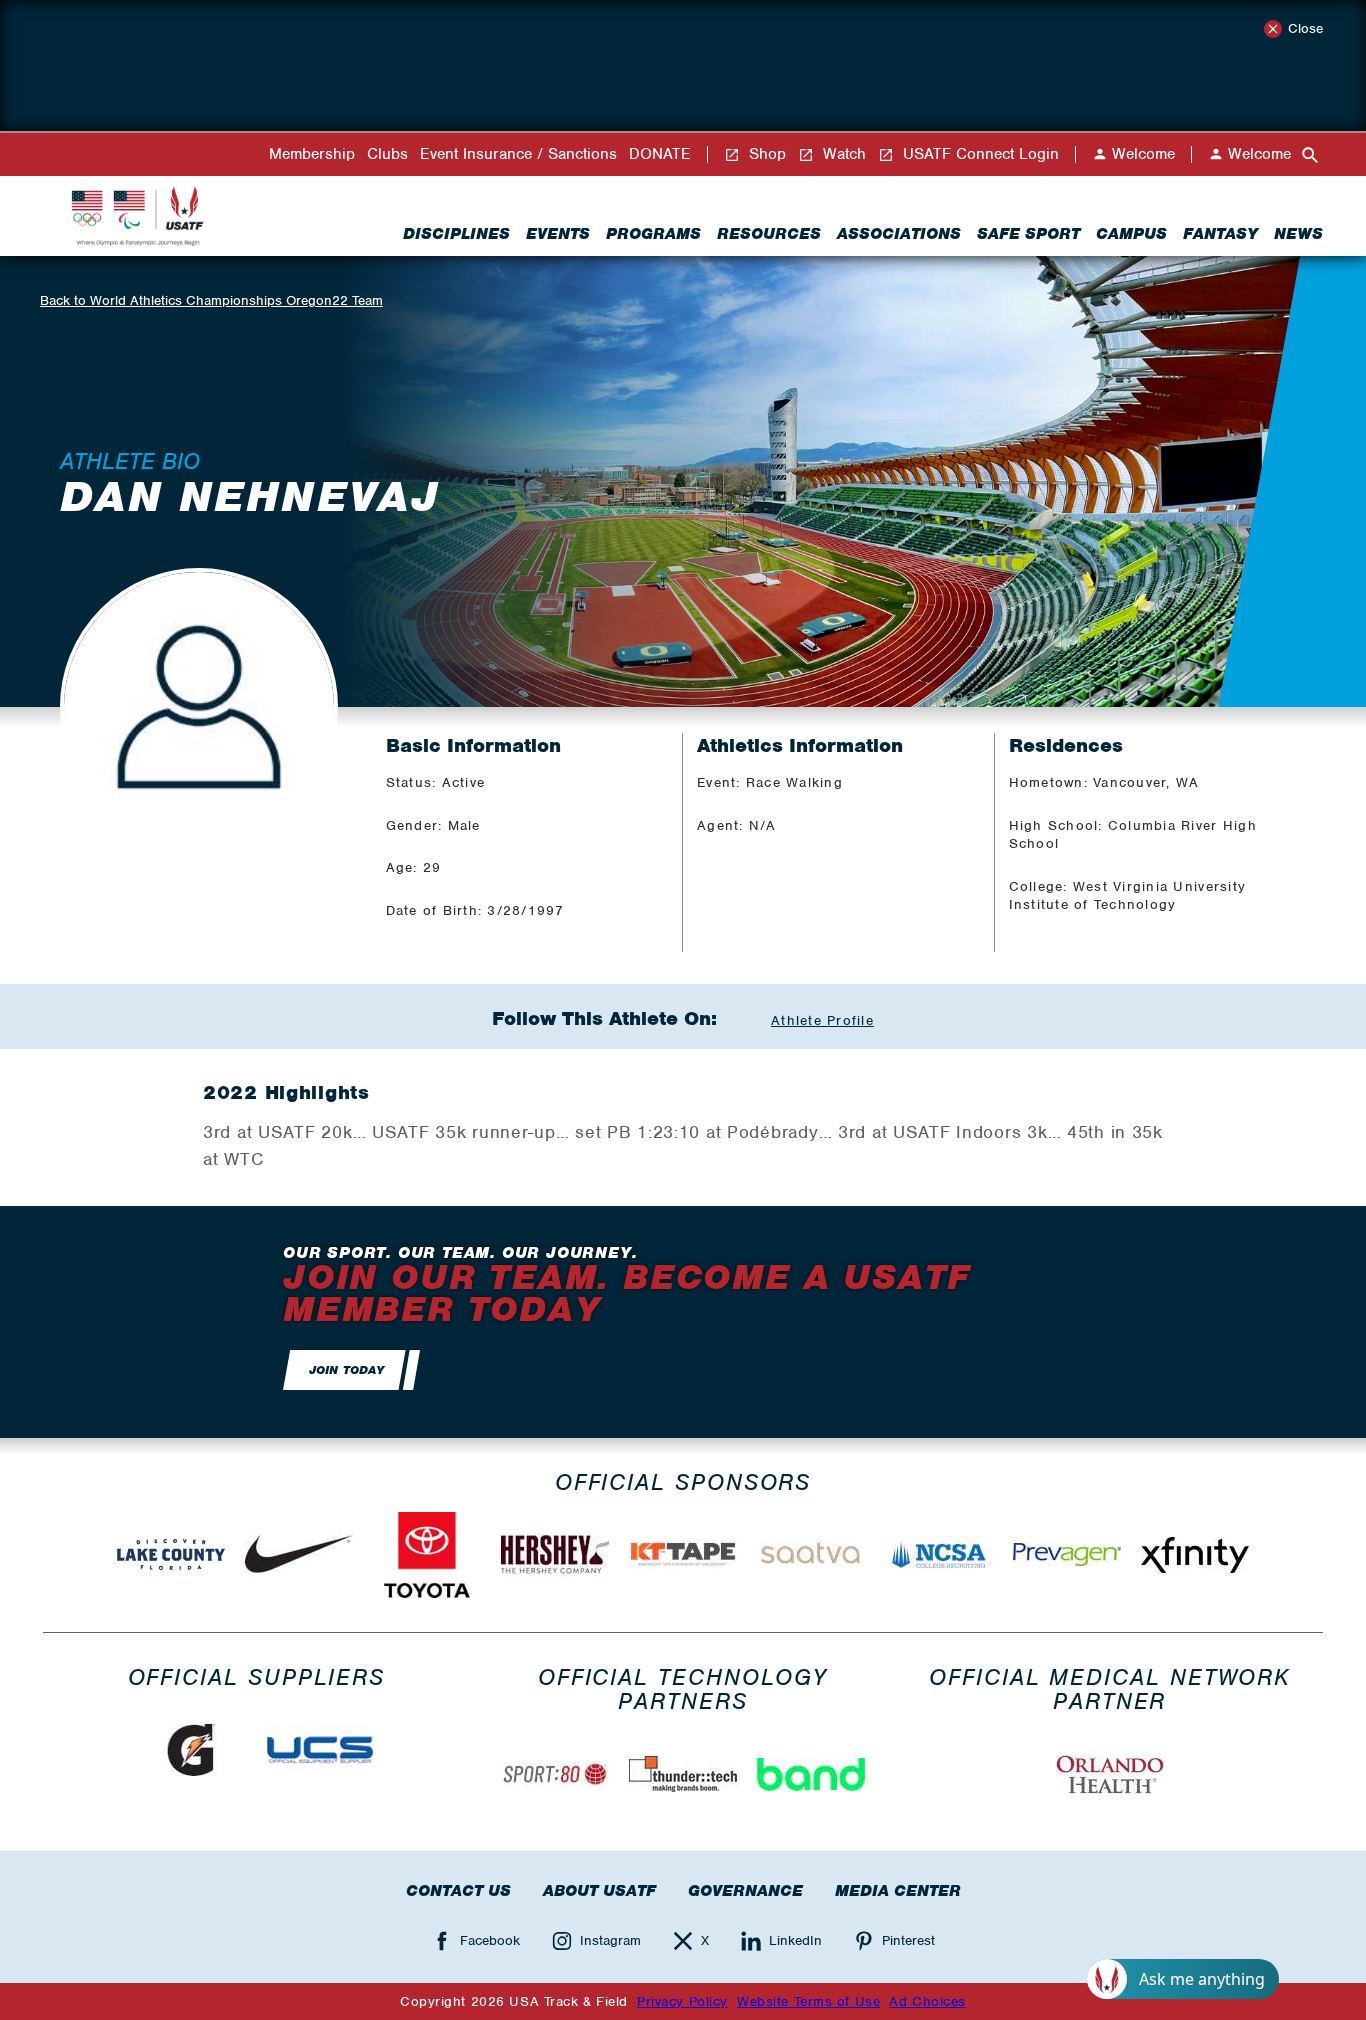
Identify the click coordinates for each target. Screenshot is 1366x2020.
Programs (653, 234)
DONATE (660, 154)
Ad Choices (927, 2001)
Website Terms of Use (808, 2001)
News (1298, 234)
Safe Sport (1028, 234)
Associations (899, 234)
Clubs (387, 154)
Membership (312, 154)
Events (558, 234)
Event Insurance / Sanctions (518, 154)
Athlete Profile (822, 1020)
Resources (769, 234)
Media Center (898, 1891)
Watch (842, 154)
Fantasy (1220, 234)
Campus (1131, 234)
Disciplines (456, 234)
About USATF (599, 1891)
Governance (745, 1891)
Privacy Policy (682, 2001)
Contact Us (458, 1891)
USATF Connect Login (978, 154)
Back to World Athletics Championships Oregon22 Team (211, 300)
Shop (765, 154)
